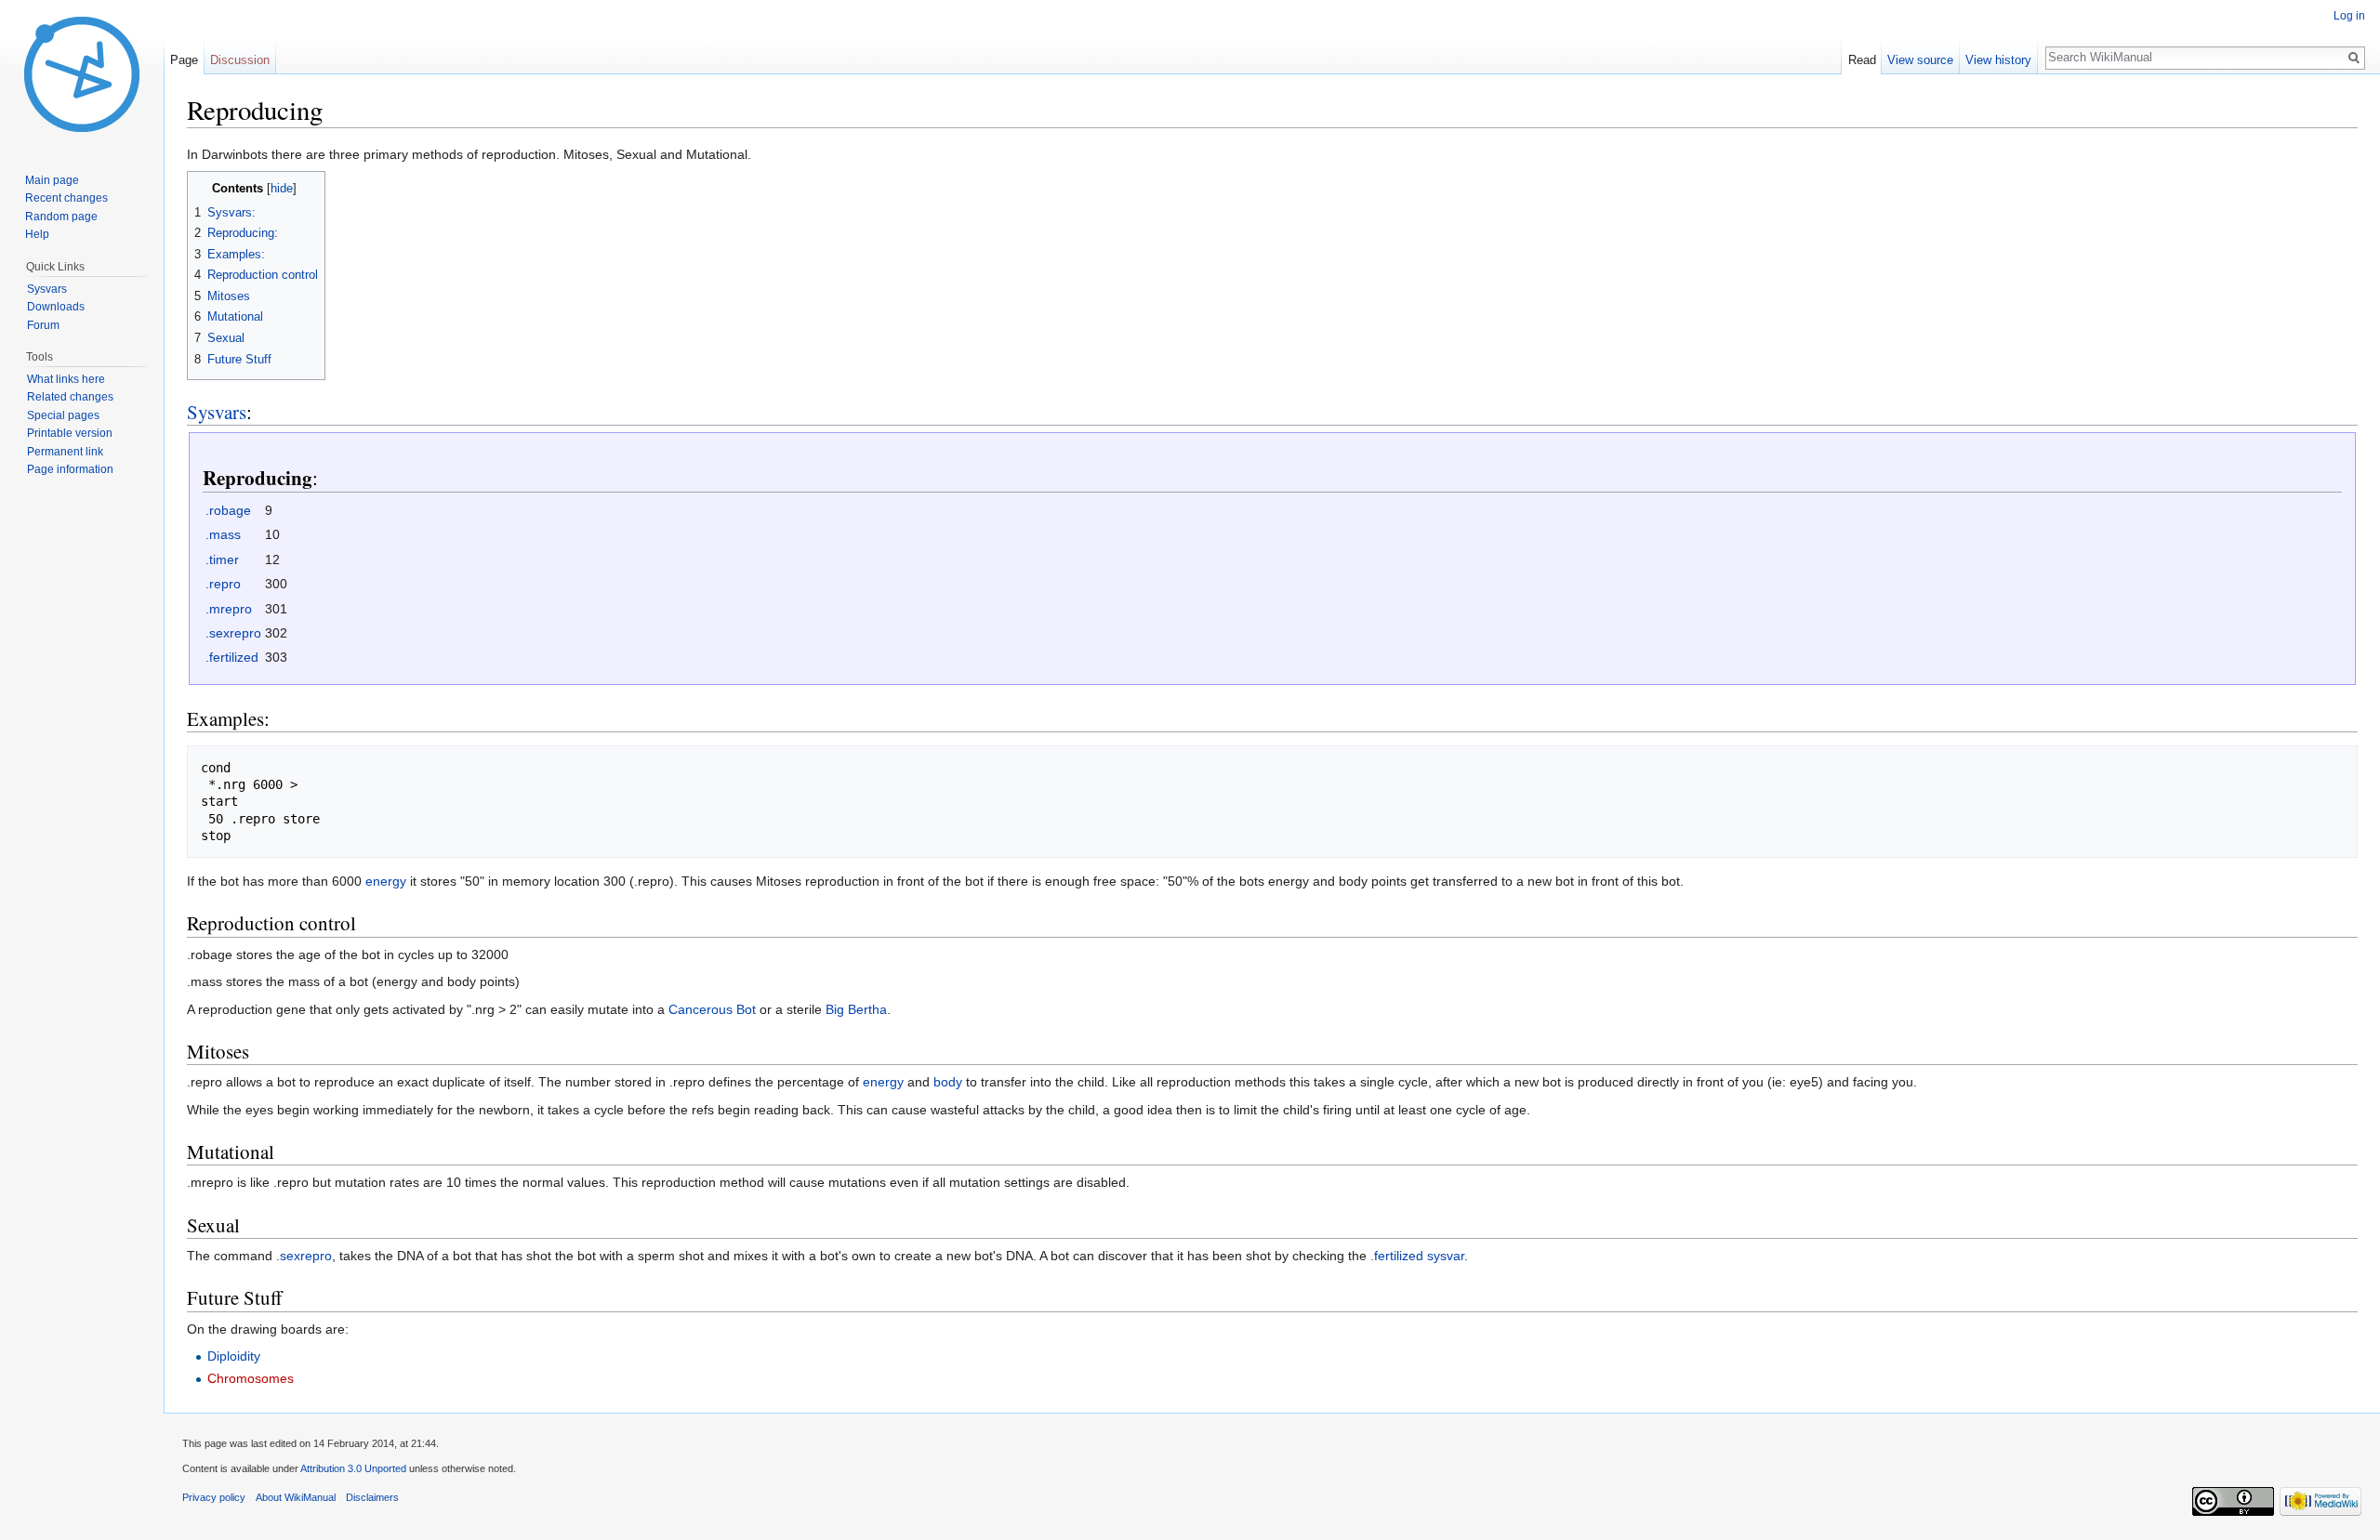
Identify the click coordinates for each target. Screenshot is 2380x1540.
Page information (70, 469)
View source (1920, 60)
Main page (52, 180)
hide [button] (282, 189)
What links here (66, 379)
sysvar (1446, 1256)
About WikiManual (296, 1497)
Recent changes (66, 198)
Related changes (70, 397)
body (948, 1082)
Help (37, 234)
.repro (223, 584)
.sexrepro (233, 633)
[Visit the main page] (82, 74)
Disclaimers (372, 1497)
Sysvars (217, 412)
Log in (2349, 16)
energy (386, 881)
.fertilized (232, 657)
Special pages (63, 415)
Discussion (240, 60)
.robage (228, 510)
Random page (61, 217)
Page (184, 60)
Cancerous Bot (712, 1009)
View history (1998, 60)
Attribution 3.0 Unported (353, 1468)
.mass (223, 534)
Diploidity (234, 1356)
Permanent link (65, 452)
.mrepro (229, 609)
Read (1862, 60)
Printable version (70, 433)
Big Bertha (856, 1009)
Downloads (56, 307)
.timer (222, 559)
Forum (43, 325)
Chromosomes (251, 1378)
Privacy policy (214, 1497)
